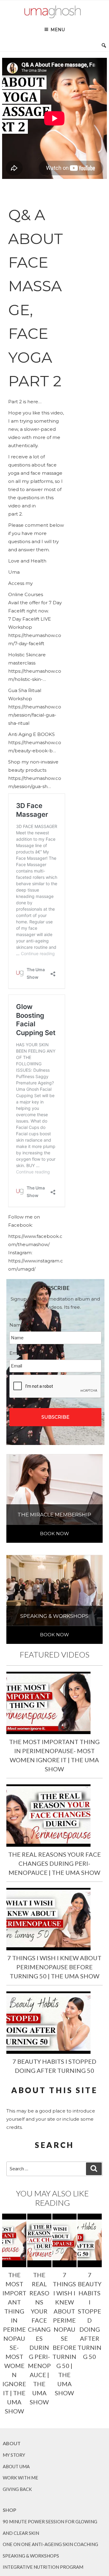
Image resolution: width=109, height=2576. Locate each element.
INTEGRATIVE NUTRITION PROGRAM (43, 2567)
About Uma (16, 2466)
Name (19, 1325)
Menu (58, 30)
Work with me (20, 2478)
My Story (14, 2455)
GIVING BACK (17, 2489)
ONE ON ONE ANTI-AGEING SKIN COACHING (50, 2544)
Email (18, 1353)
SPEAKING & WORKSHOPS (31, 2556)
